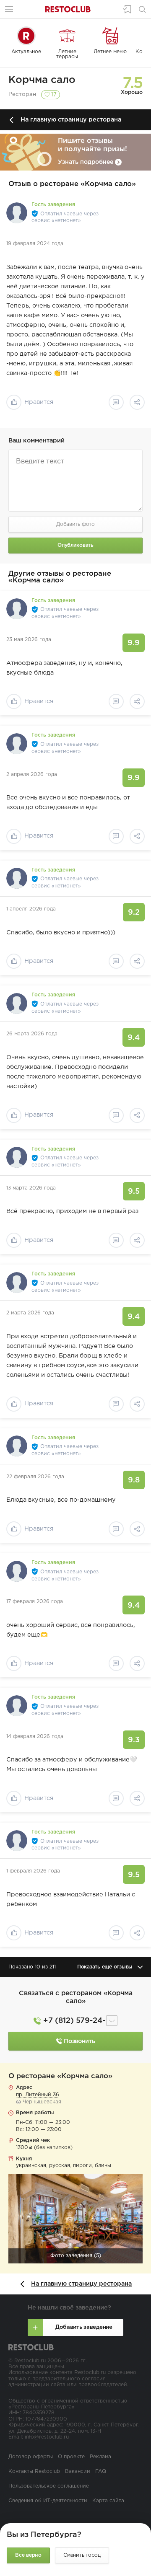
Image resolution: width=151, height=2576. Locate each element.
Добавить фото (75, 524)
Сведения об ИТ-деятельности (48, 2501)
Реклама (100, 2457)
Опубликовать (75, 545)
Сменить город (82, 2555)
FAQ (101, 2471)
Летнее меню (110, 52)
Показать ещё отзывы (105, 1967)
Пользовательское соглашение (49, 2486)
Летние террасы (67, 54)
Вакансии (78, 2471)
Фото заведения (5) (76, 2256)
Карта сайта (108, 2501)
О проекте (71, 2457)
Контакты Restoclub (34, 2471)
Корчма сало (42, 80)
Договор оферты (31, 2457)
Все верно (28, 2555)
